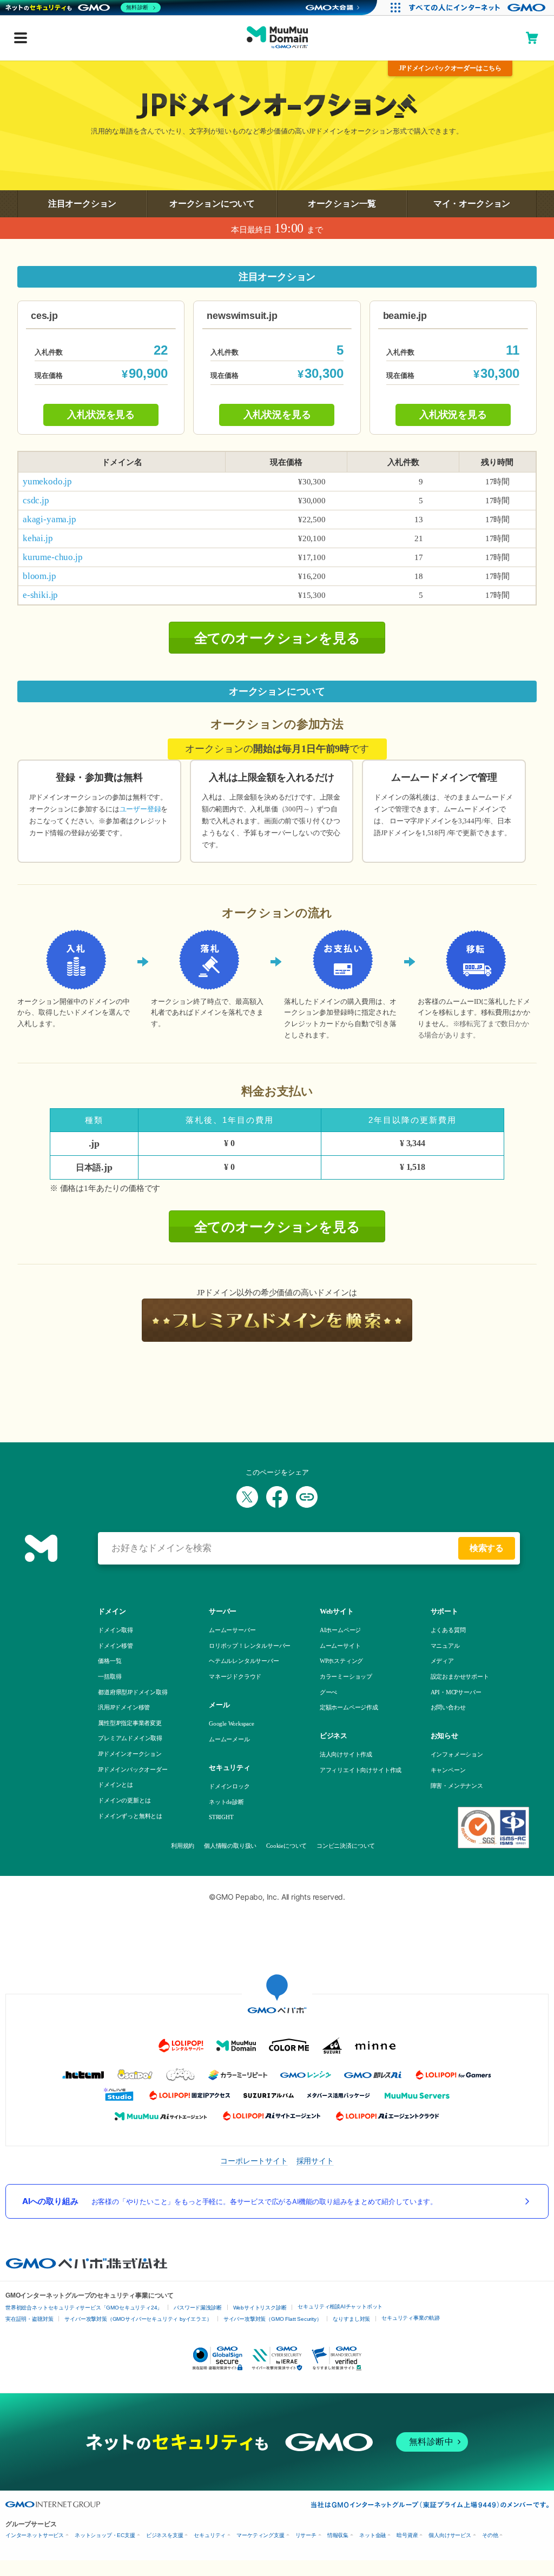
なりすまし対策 (351, 2319)
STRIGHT (221, 1817)
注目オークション (83, 204)
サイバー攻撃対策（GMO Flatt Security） (273, 2319)
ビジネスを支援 (165, 2535)
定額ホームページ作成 (349, 1707)
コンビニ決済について (345, 1846)
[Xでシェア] (247, 1497)
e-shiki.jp (40, 595)
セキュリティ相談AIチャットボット (340, 2307)
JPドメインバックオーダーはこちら (450, 68)
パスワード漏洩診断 (197, 2308)
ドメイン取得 (116, 1630)
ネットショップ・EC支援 (105, 2535)
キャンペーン (448, 1770)
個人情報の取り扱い (229, 1846)
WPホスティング (342, 1661)
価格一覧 (110, 1661)
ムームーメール (229, 1739)
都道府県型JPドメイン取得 (133, 1692)
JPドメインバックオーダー (133, 1769)
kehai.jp (38, 538)
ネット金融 (372, 2535)
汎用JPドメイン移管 (124, 1707)
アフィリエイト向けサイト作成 (361, 1770)
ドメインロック (229, 1786)
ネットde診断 (226, 1802)
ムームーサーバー (232, 1630)
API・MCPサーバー (456, 1692)
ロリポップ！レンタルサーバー (250, 1646)
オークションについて (212, 204)
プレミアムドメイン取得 (130, 1738)
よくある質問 (448, 1630)
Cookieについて (286, 1846)
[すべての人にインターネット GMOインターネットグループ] (479, 8)
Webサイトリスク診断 (260, 2308)
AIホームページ (341, 1630)
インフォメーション (457, 1754)
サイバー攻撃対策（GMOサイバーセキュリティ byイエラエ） (138, 2319)
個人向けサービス (450, 2535)
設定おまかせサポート (460, 1676)
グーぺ (328, 1692)
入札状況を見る (101, 415)
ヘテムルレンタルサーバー (244, 1661)
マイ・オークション (472, 204)
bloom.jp (39, 576)
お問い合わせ (448, 1707)
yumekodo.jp (47, 481)
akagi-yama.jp (50, 519)
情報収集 (338, 2535)
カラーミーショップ (346, 1676)
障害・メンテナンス (457, 1786)
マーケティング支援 (260, 2535)
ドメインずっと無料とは (130, 1816)
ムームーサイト (340, 1646)
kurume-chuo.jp (52, 557)
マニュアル (445, 1646)
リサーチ (306, 2535)
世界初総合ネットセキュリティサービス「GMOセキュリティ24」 (84, 2308)
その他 (490, 2535)
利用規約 (183, 1846)
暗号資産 (407, 2535)
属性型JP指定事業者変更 (130, 1723)
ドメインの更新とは (124, 1800)
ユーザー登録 (140, 809)
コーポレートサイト (254, 2161)
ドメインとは (116, 1785)
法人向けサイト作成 (346, 1754)
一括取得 (110, 1676)
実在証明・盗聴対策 (29, 2319)
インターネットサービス (35, 2535)
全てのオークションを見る (277, 638)
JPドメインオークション (130, 1754)
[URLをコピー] (307, 1497)
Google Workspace (232, 1723)
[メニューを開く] (21, 39)
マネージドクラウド (235, 1676)
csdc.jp (36, 500)
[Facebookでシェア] (277, 1497)
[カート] (532, 38)
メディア (442, 1661)
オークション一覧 (342, 204)
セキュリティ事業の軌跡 (411, 2318)
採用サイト (315, 2161)
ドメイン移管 (116, 1646)
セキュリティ (210, 2535)
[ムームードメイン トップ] (277, 38)
